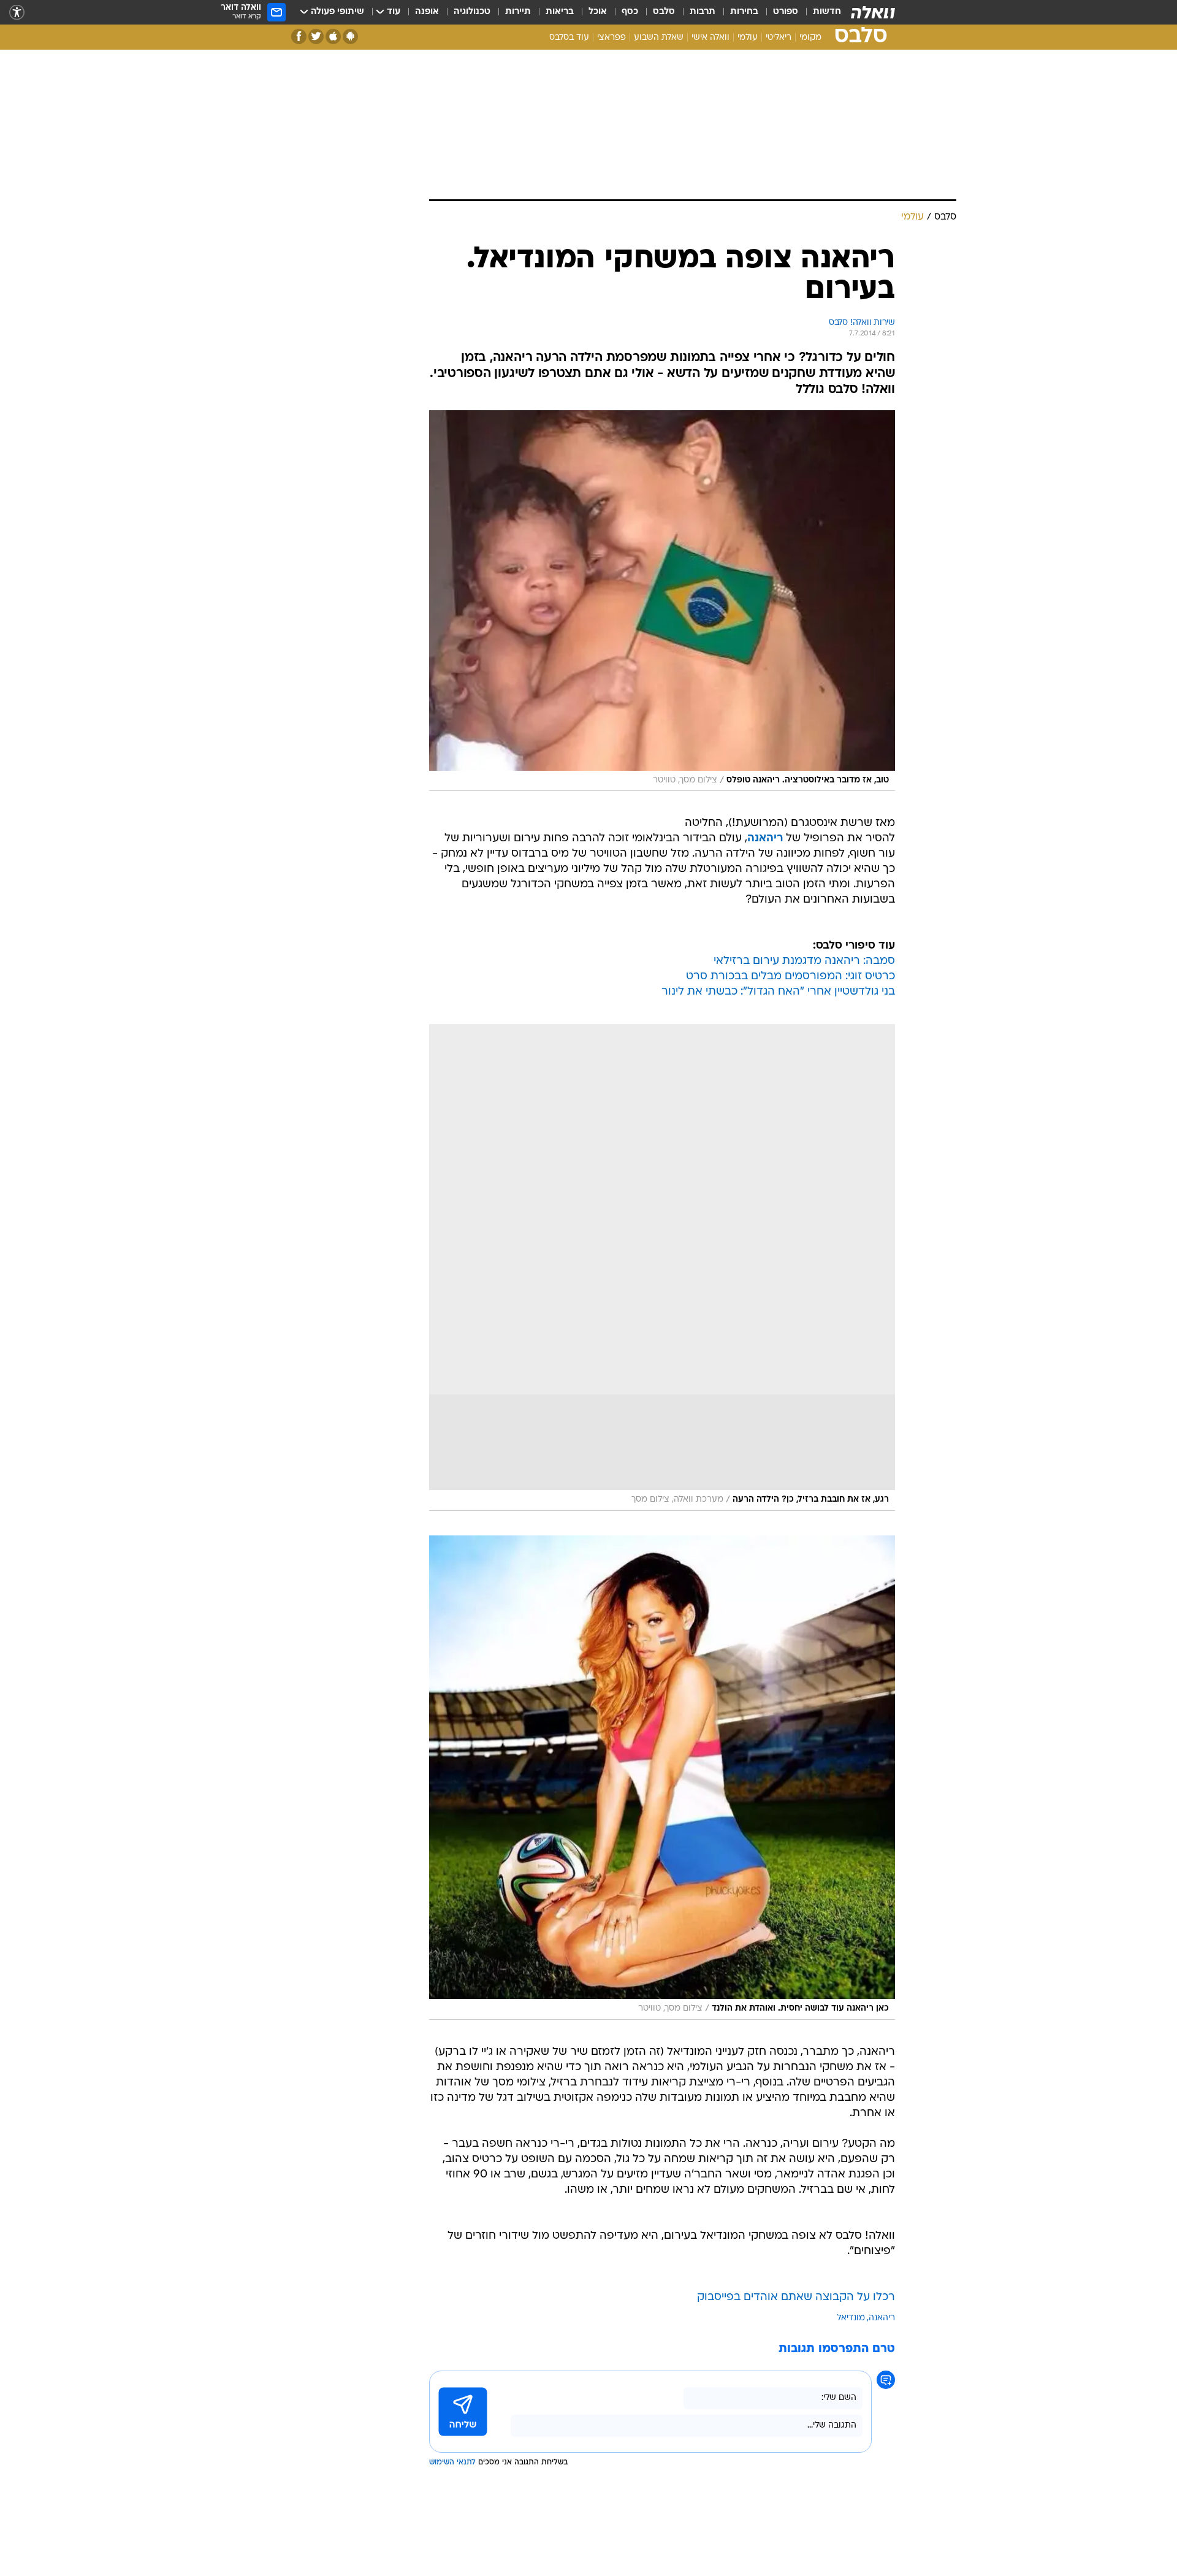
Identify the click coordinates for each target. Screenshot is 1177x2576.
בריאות (560, 12)
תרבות (703, 12)
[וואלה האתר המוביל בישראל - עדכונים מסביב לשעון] (873, 12)
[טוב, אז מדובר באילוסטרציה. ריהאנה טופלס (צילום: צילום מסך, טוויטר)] (662, 601)
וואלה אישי (710, 38)
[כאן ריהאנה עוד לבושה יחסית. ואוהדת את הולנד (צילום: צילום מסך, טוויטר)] (662, 1777)
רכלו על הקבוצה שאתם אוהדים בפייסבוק (796, 2297)
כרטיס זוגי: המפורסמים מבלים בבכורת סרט (790, 977)
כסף (630, 12)
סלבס (664, 12)
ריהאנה (882, 2318)
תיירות (518, 12)
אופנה (427, 12)
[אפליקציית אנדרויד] (350, 36)
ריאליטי (779, 38)
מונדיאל (851, 2318)
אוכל (598, 12)
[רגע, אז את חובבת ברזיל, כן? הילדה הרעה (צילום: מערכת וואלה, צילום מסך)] (662, 1267)
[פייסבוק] (299, 36)
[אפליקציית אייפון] (333, 36)
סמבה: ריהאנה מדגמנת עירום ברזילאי (804, 961)
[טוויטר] (316, 36)
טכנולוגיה (472, 12)
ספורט (786, 12)
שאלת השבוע (659, 38)
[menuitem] (820, 12)
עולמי (748, 38)
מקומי (810, 38)
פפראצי (611, 38)
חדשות (827, 12)
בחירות (744, 12)
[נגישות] (17, 13)
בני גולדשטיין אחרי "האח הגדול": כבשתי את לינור (778, 992)
